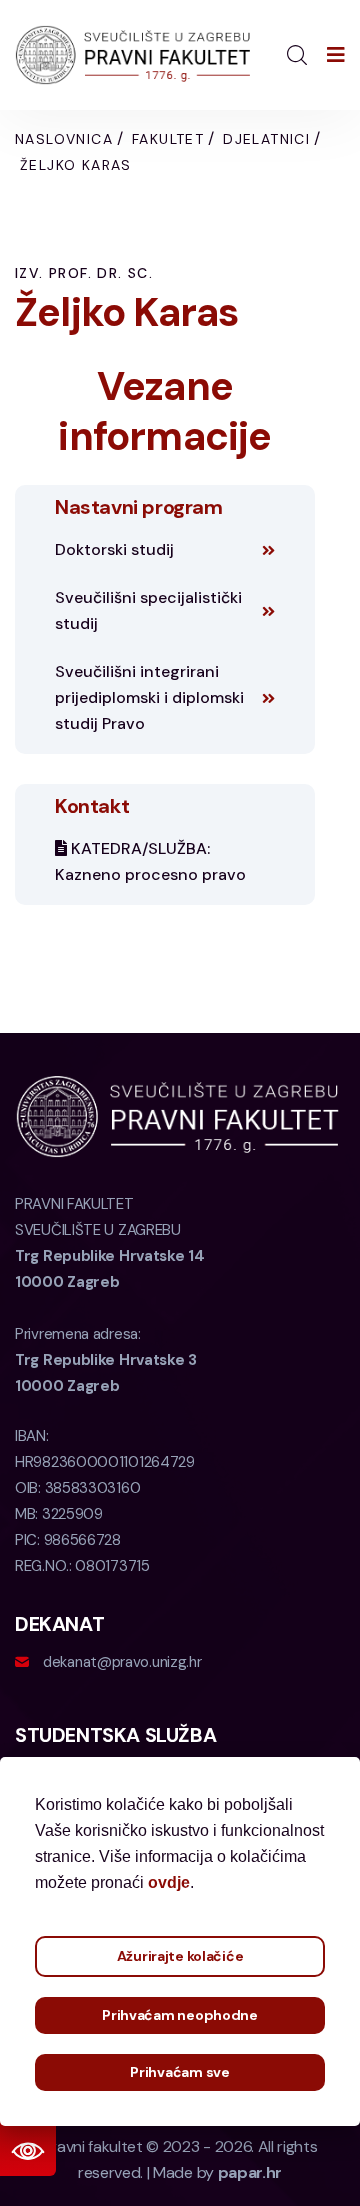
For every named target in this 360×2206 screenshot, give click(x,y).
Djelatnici (266, 139)
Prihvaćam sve (179, 2072)
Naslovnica (64, 139)
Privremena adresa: (106, 1360)
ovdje (169, 1882)
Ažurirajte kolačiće (180, 1956)
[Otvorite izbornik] (336, 55)
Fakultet (168, 139)
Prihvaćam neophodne (180, 2015)
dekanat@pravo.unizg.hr (122, 1662)
